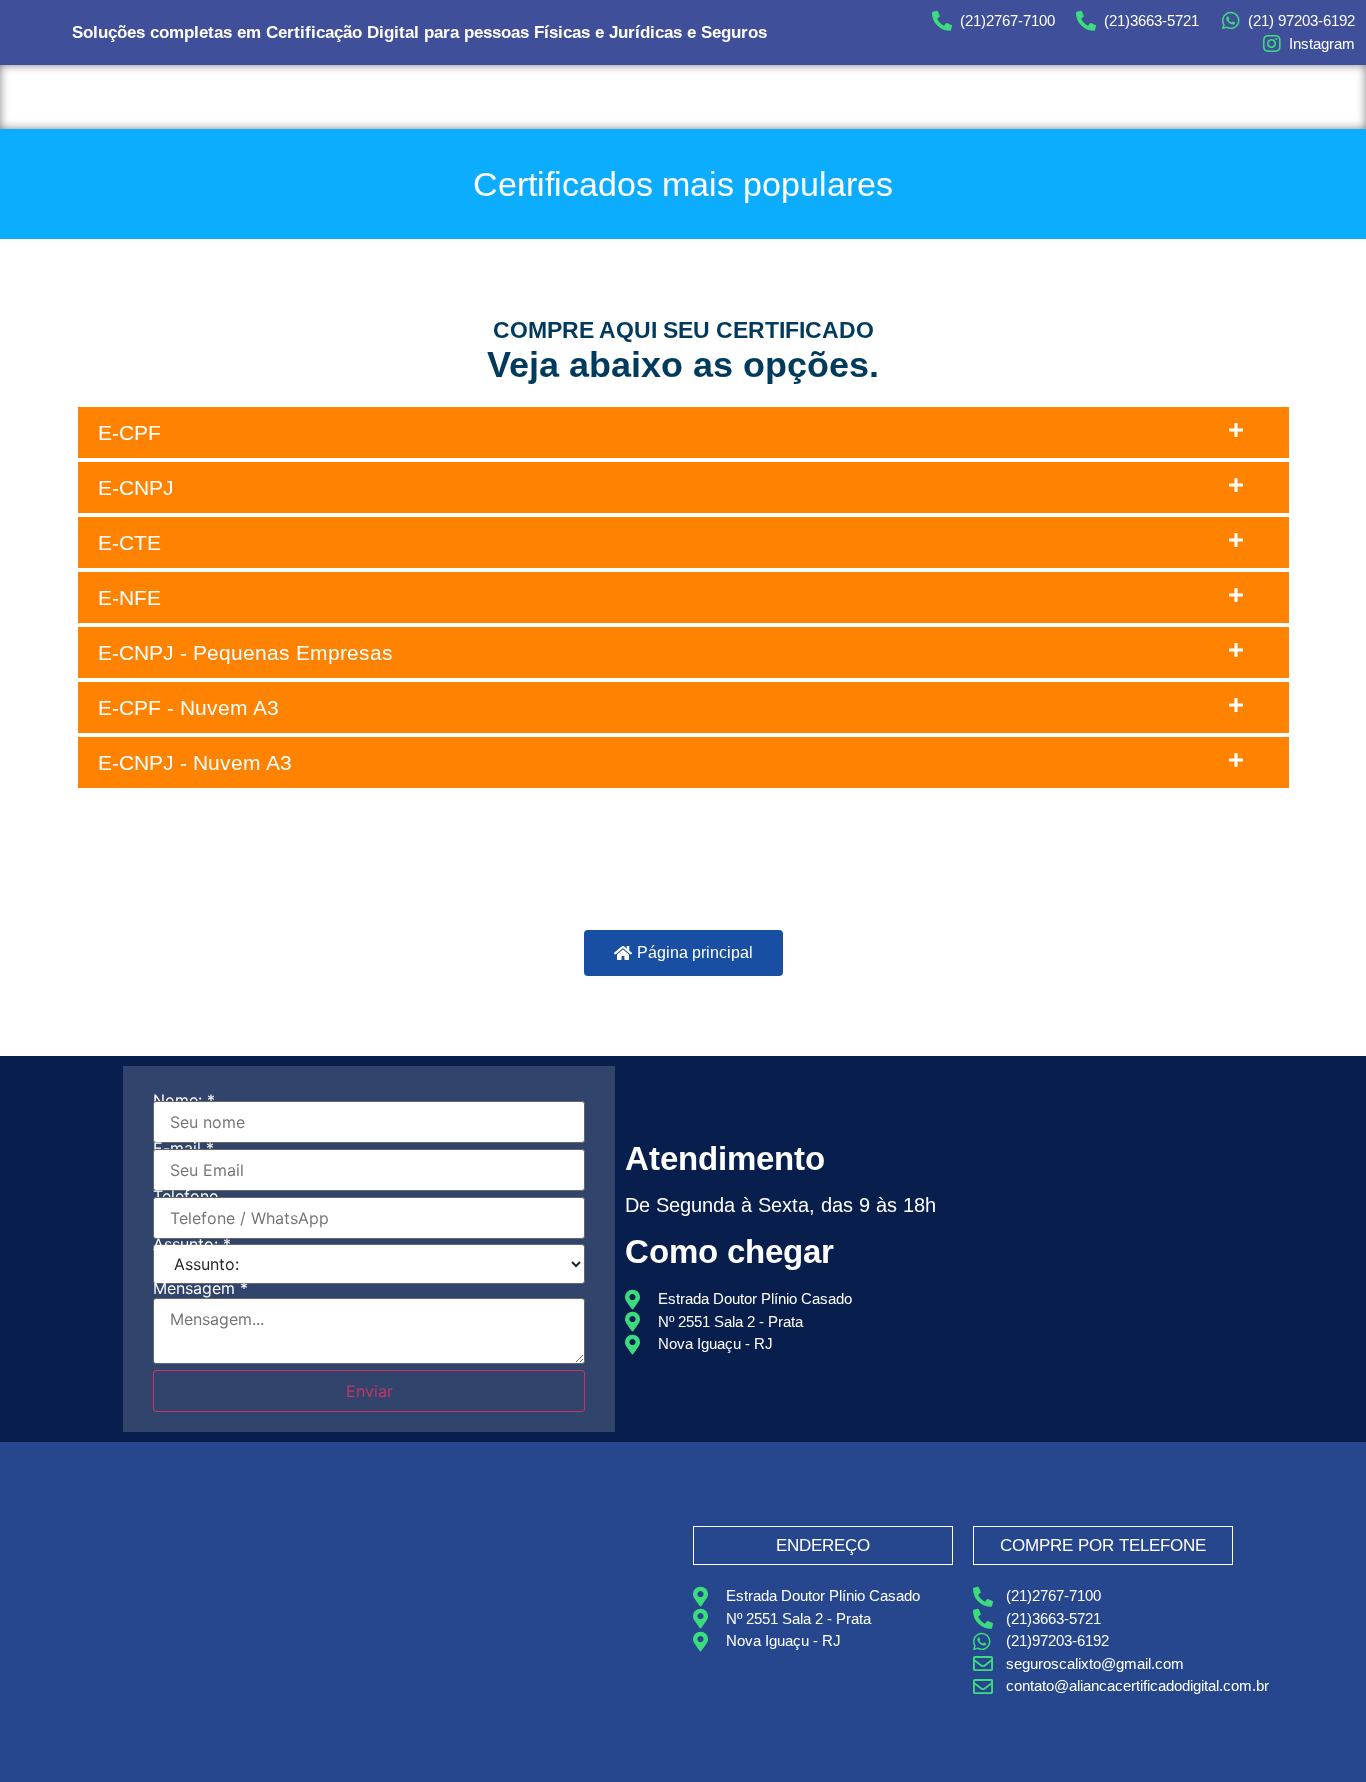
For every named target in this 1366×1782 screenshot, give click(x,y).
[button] (683, 432)
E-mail (183, 1148)
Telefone (185, 1196)
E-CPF (129, 432)
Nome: (184, 1100)
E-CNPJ (136, 487)
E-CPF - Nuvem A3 (188, 707)
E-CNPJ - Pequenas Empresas (245, 652)
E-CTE (129, 542)
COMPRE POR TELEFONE (1103, 1545)
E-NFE (129, 597)
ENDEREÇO (823, 1545)
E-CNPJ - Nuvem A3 (195, 762)
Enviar (369, 1391)
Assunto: (192, 1244)
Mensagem (200, 1288)
